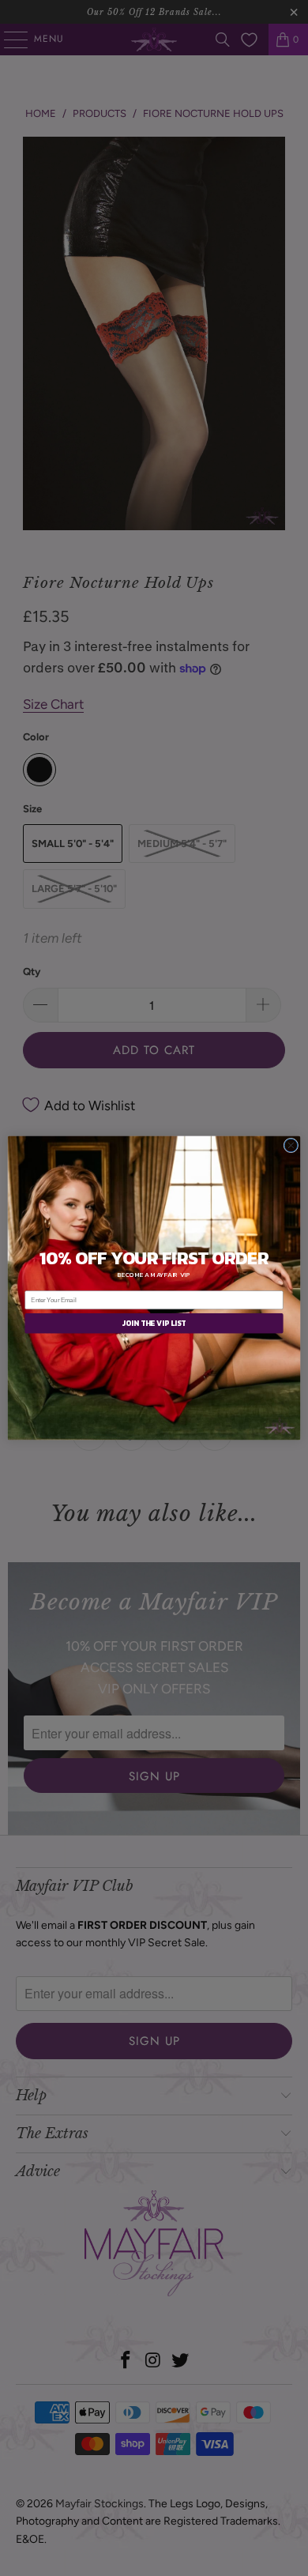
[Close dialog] (291, 1145)
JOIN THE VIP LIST (154, 1324)
